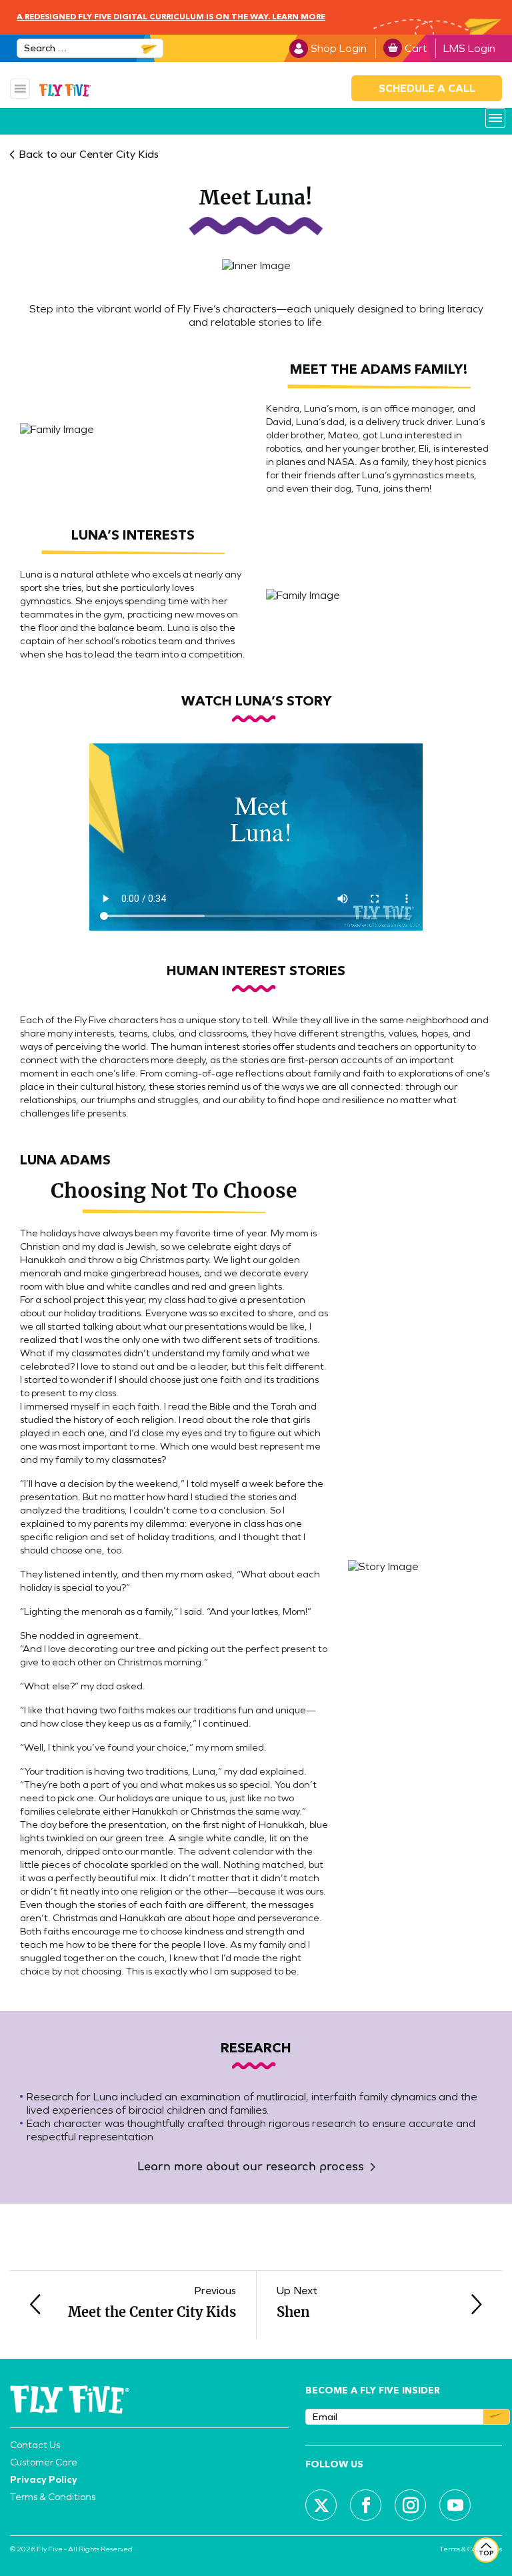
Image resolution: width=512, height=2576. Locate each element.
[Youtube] (455, 2505)
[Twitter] (321, 2505)
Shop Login (339, 48)
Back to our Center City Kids (89, 154)
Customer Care (44, 2462)
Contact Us (35, 2445)
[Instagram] (411, 2505)
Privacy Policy (44, 2479)
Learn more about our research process (251, 2167)
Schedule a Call (427, 88)
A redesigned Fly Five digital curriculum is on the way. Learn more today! (171, 29)
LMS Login (469, 48)
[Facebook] (366, 2505)
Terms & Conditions (53, 2497)
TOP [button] (486, 2553)
